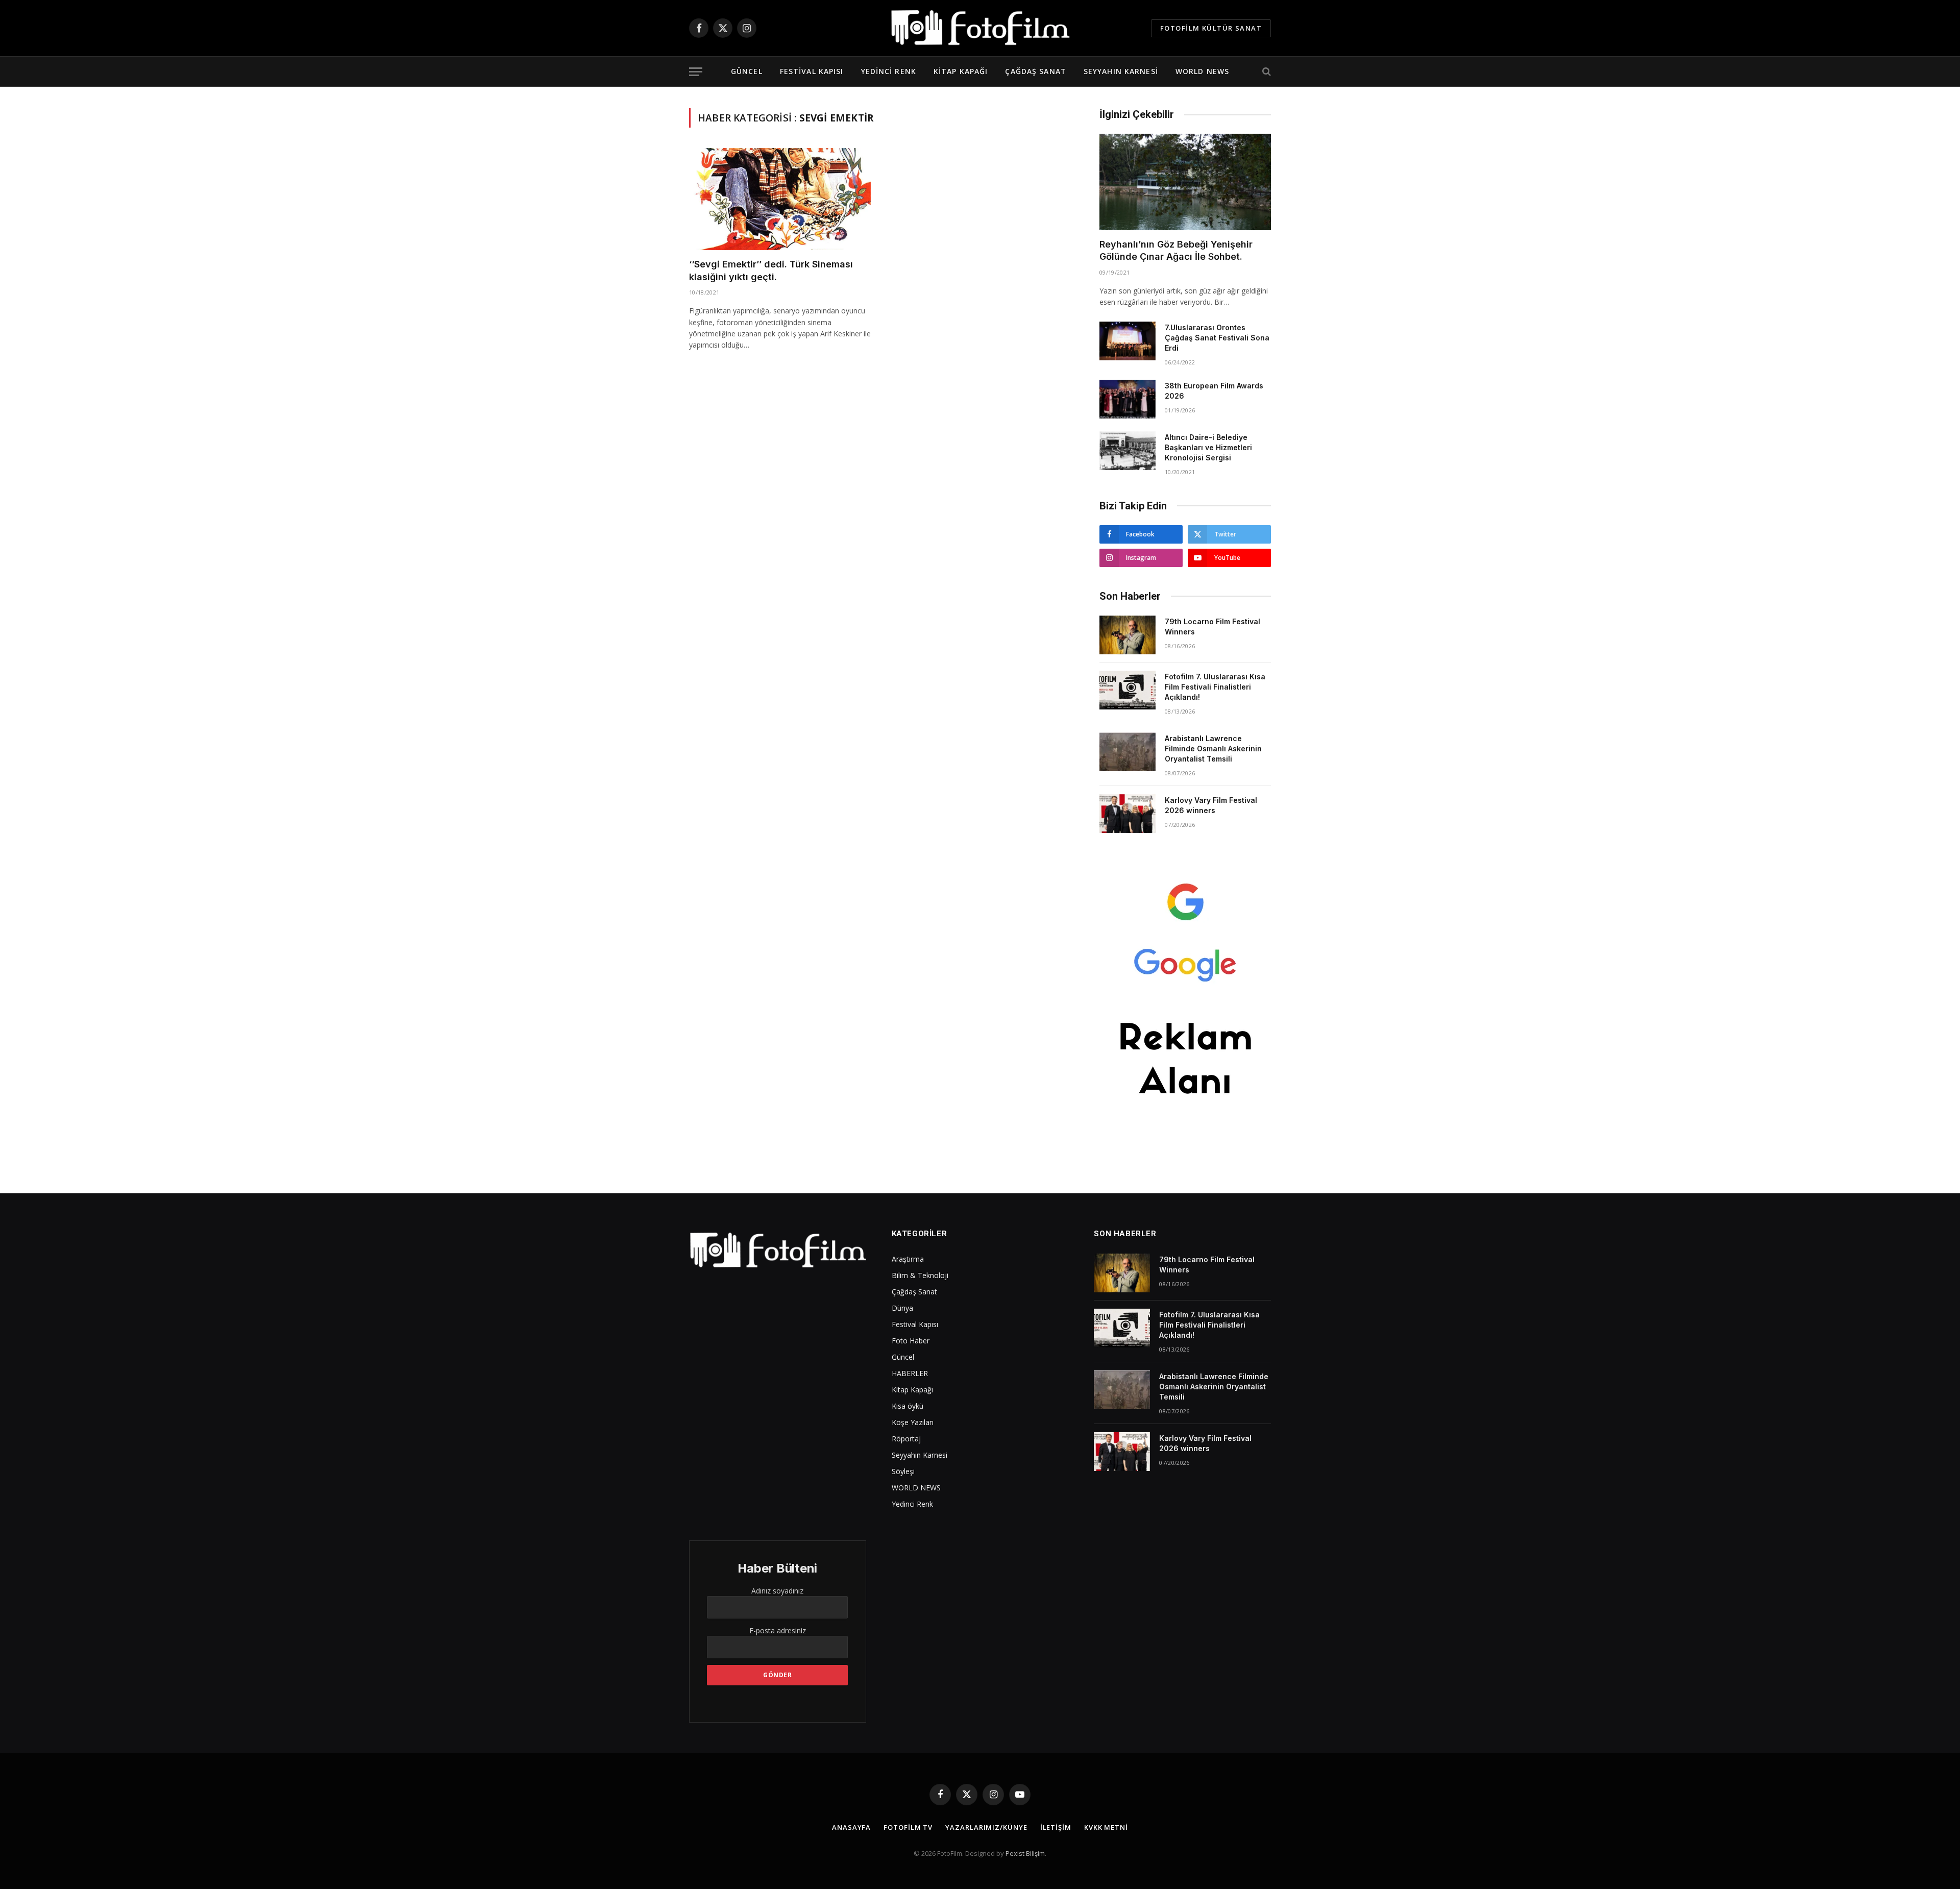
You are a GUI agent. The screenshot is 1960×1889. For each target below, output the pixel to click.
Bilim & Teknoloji (920, 1275)
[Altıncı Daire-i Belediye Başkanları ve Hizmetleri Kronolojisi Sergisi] (1128, 451)
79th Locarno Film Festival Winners (1212, 627)
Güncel (747, 71)
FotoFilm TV (908, 1827)
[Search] (1266, 72)
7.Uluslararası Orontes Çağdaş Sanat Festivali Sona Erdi (1217, 338)
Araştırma (908, 1259)
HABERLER (910, 1373)
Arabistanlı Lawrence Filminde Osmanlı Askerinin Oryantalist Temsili (1213, 749)
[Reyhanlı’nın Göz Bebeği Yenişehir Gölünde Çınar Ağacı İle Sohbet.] (1185, 182)
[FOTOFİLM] (980, 28)
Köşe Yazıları (913, 1422)
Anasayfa (851, 1827)
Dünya (902, 1308)
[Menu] (696, 72)
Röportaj (906, 1439)
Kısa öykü (908, 1406)
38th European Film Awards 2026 (1214, 391)
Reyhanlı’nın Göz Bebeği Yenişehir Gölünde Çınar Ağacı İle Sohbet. (1176, 250)
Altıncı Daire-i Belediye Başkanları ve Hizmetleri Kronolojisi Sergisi (1208, 447)
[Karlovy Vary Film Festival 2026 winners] (1128, 814)
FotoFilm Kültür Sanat (1211, 28)
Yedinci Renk (889, 71)
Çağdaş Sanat (1035, 71)
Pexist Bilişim (1025, 1853)
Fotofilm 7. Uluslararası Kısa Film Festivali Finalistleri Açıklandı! (1215, 687)
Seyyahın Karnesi (1121, 71)
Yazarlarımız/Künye (986, 1827)
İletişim (1056, 1827)
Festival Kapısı (812, 71)
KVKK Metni (1106, 1827)
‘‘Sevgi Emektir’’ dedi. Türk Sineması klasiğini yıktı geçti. (771, 270)
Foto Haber (911, 1341)
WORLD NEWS (1202, 71)
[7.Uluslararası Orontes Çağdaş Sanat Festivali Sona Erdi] (1128, 341)
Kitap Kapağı (961, 71)
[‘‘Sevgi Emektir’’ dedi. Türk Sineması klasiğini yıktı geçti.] (780, 199)
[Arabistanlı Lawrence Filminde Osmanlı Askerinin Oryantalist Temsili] (1128, 752)
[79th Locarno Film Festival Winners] (1128, 635)
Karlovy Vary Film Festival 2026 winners (1211, 805)
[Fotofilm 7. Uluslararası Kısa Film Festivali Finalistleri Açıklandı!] (1128, 690)
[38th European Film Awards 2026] (1128, 399)
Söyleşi (903, 1471)
